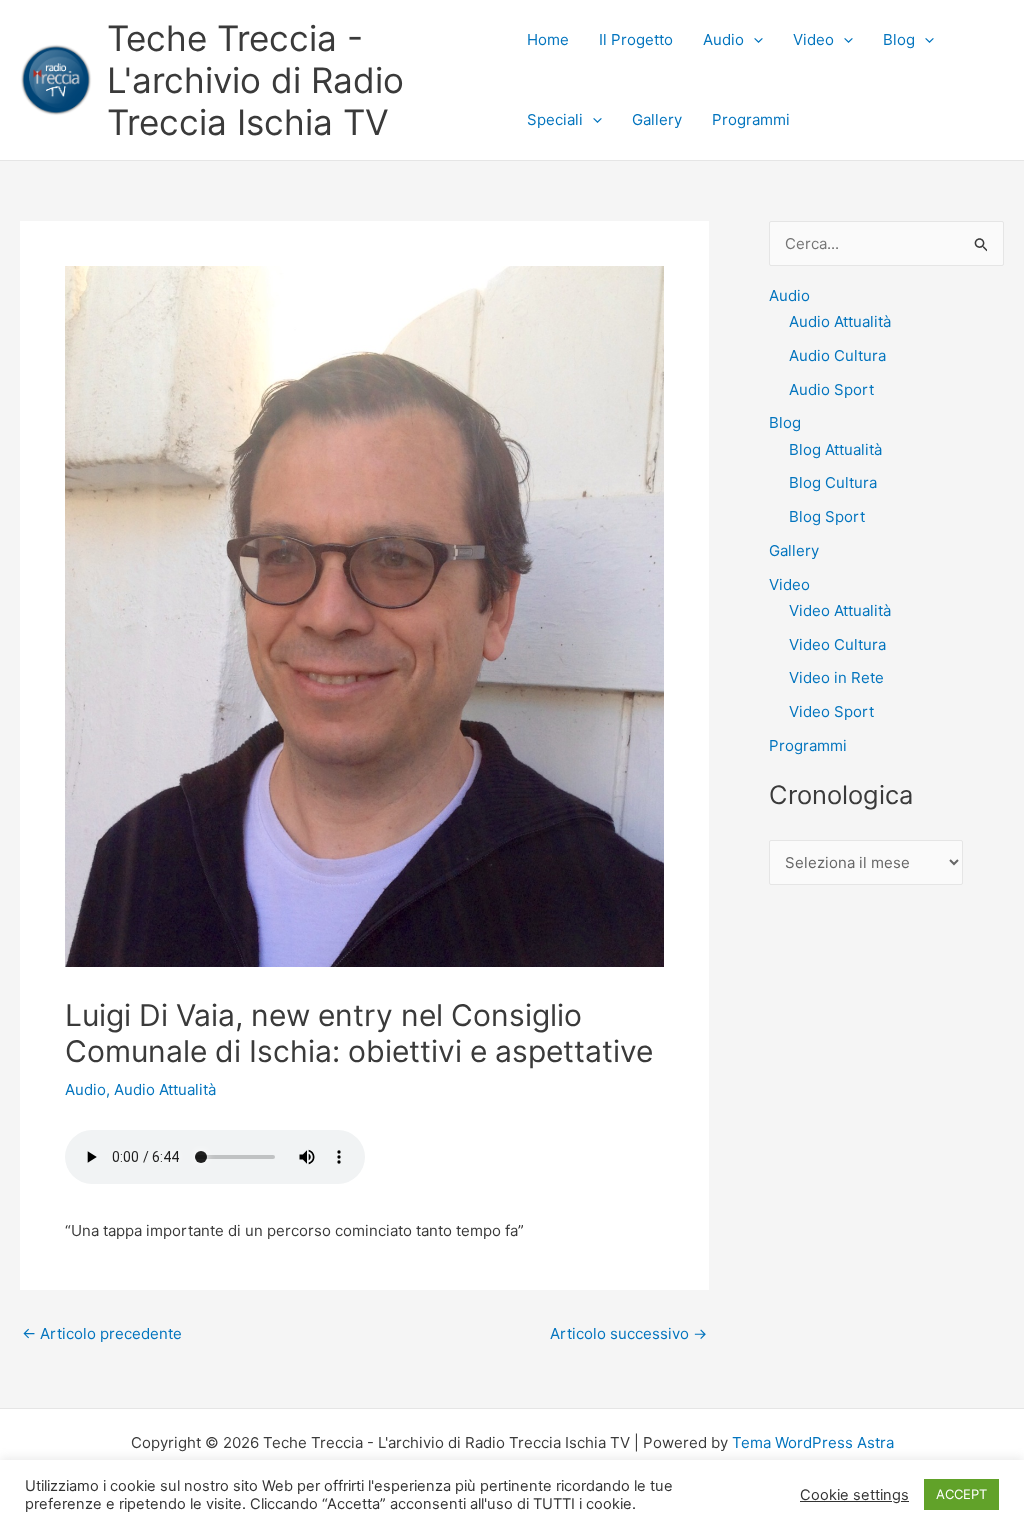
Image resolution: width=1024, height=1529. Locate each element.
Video (813, 39)
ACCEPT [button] (961, 1494)
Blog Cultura (833, 482)
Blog (899, 39)
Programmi (751, 119)
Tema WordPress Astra (813, 1442)
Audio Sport (831, 389)
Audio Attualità (165, 1089)
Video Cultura (837, 644)
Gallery (657, 119)
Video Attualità (840, 610)
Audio (723, 39)
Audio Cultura (837, 355)
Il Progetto (636, 39)
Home (548, 39)
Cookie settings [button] (854, 1495)
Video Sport (831, 711)
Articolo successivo (628, 1333)
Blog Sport (827, 516)
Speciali (555, 119)
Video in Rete (836, 677)
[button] (753, 40)
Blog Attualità (835, 449)
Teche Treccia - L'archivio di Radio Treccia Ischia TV (255, 80)
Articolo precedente (102, 1333)
